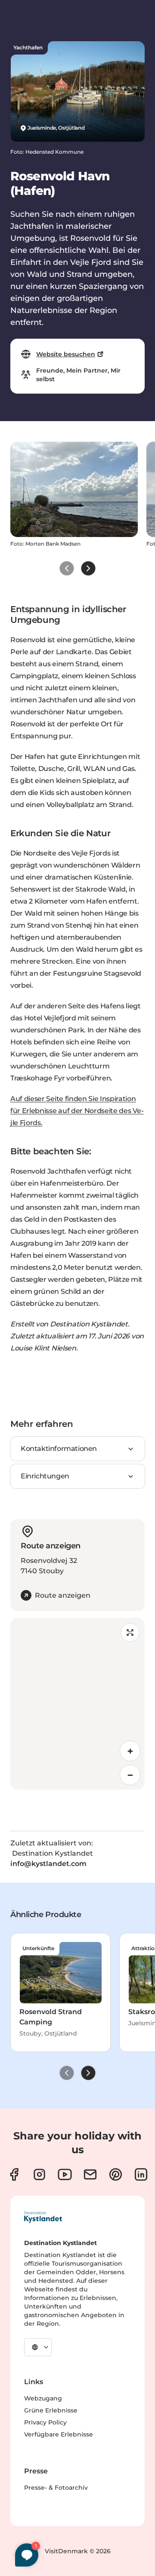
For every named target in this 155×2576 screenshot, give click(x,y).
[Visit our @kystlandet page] (65, 2174)
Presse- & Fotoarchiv (56, 2488)
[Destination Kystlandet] (43, 2217)
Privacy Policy (45, 2422)
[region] (77, 1704)
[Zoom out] (130, 1775)
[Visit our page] (14, 2174)
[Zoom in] (130, 1751)
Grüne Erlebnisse (51, 2410)
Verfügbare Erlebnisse (59, 2434)
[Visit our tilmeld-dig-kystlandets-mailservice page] (90, 2174)
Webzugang (43, 2398)
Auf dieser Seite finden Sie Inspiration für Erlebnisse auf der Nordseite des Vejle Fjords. (77, 1111)
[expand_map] (130, 1632)
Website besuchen (66, 354)
